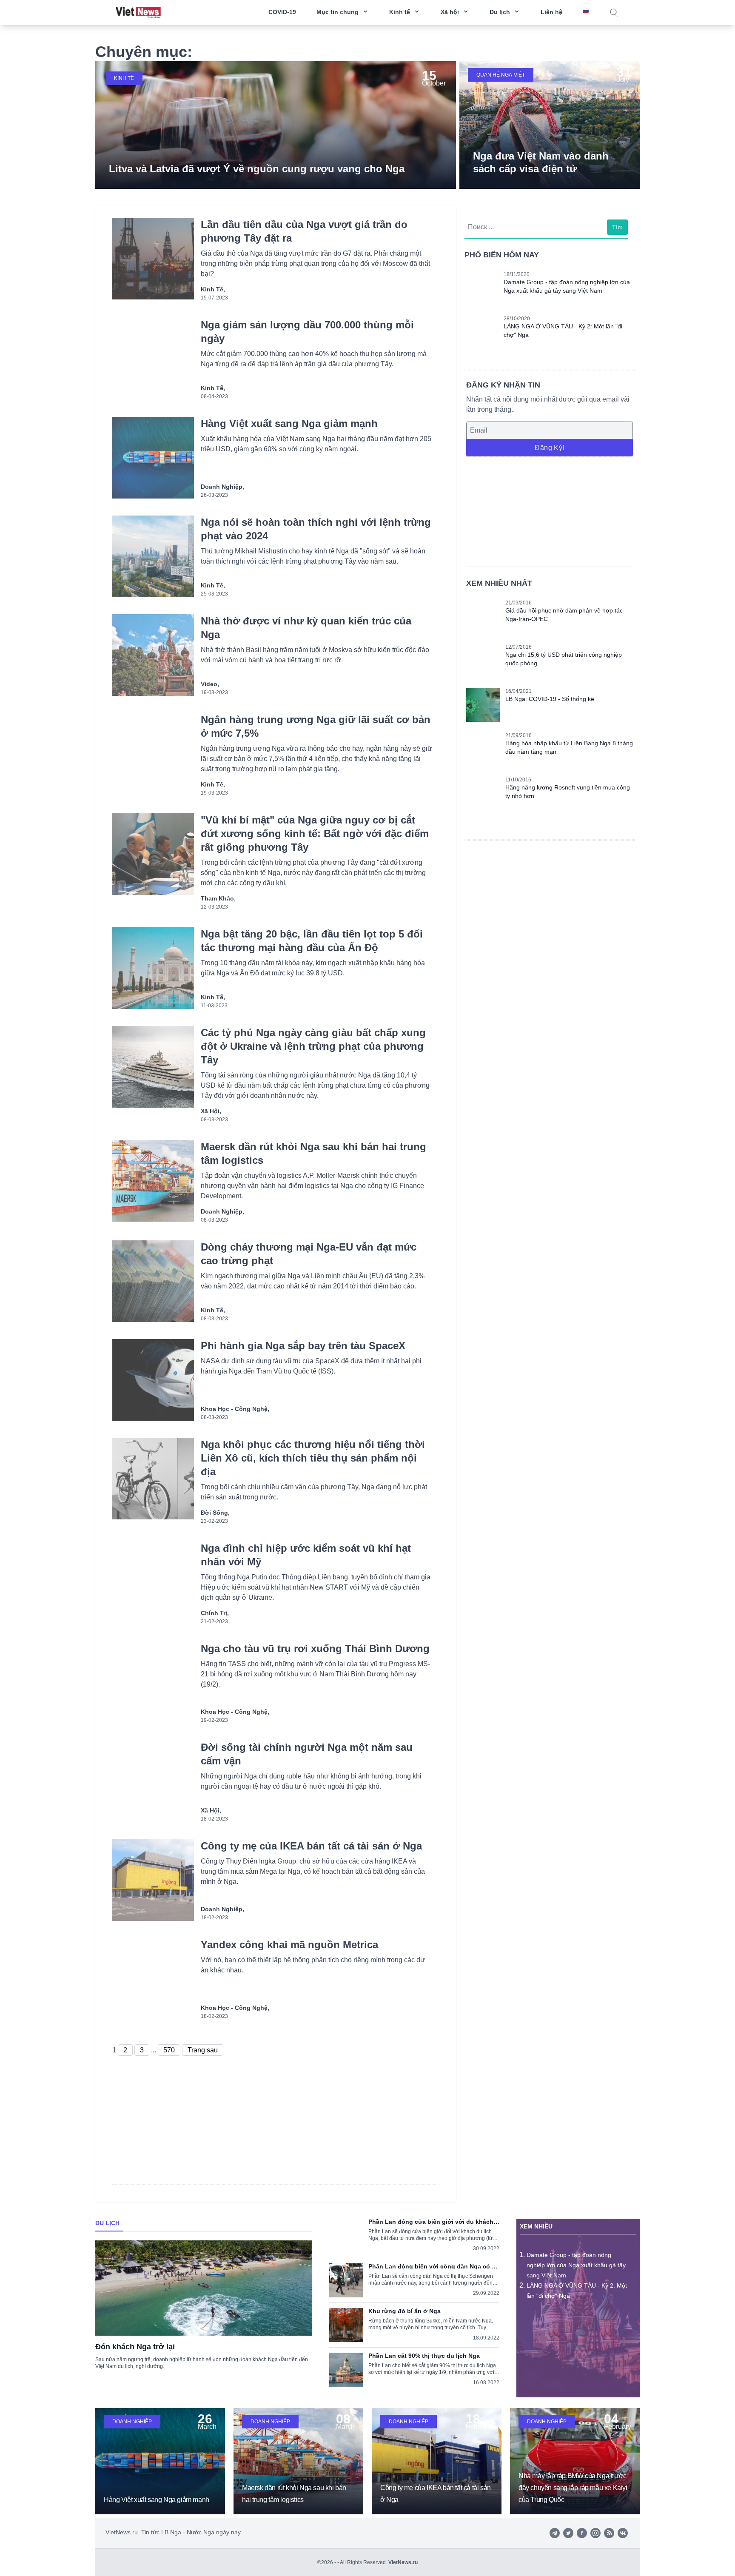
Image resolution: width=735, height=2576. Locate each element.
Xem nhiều (536, 2226)
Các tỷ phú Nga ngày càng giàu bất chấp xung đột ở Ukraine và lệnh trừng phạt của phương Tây (313, 1046)
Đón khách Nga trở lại (135, 2347)
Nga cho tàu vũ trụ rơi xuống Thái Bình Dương (315, 1648)
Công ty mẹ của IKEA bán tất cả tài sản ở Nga (311, 1846)
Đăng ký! (549, 448)
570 (169, 2050)
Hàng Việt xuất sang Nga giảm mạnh (289, 423)
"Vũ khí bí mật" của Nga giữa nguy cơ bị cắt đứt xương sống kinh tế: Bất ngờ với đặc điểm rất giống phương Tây (315, 833)
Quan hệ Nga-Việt (501, 75)
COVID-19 (282, 12)
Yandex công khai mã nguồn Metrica (289, 1945)
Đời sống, (215, 1513)
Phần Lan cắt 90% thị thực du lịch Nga (424, 2356)
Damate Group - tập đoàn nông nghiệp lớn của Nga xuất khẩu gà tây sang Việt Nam (576, 2265)
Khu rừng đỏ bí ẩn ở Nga (405, 2311)
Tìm (617, 227)
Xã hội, (211, 1111)
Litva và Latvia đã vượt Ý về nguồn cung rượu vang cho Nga (257, 169)
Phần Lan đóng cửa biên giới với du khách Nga (431, 2222)
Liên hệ (551, 12)
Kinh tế (124, 78)
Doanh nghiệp (132, 2422)
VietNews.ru (403, 2562)
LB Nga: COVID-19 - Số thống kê (550, 699)
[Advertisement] (550, 510)
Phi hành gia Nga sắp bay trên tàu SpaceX (303, 1346)
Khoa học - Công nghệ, (235, 1409)
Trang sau (203, 2050)
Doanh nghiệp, (222, 487)
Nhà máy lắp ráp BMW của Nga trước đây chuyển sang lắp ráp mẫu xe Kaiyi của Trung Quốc (573, 2488)
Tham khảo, (218, 898)
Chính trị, (215, 1613)
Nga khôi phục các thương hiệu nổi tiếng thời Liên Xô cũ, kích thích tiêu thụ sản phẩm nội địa (313, 1458)
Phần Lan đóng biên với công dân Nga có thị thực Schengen (434, 2266)
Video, (210, 684)
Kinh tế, (213, 289)
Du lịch (107, 2223)
